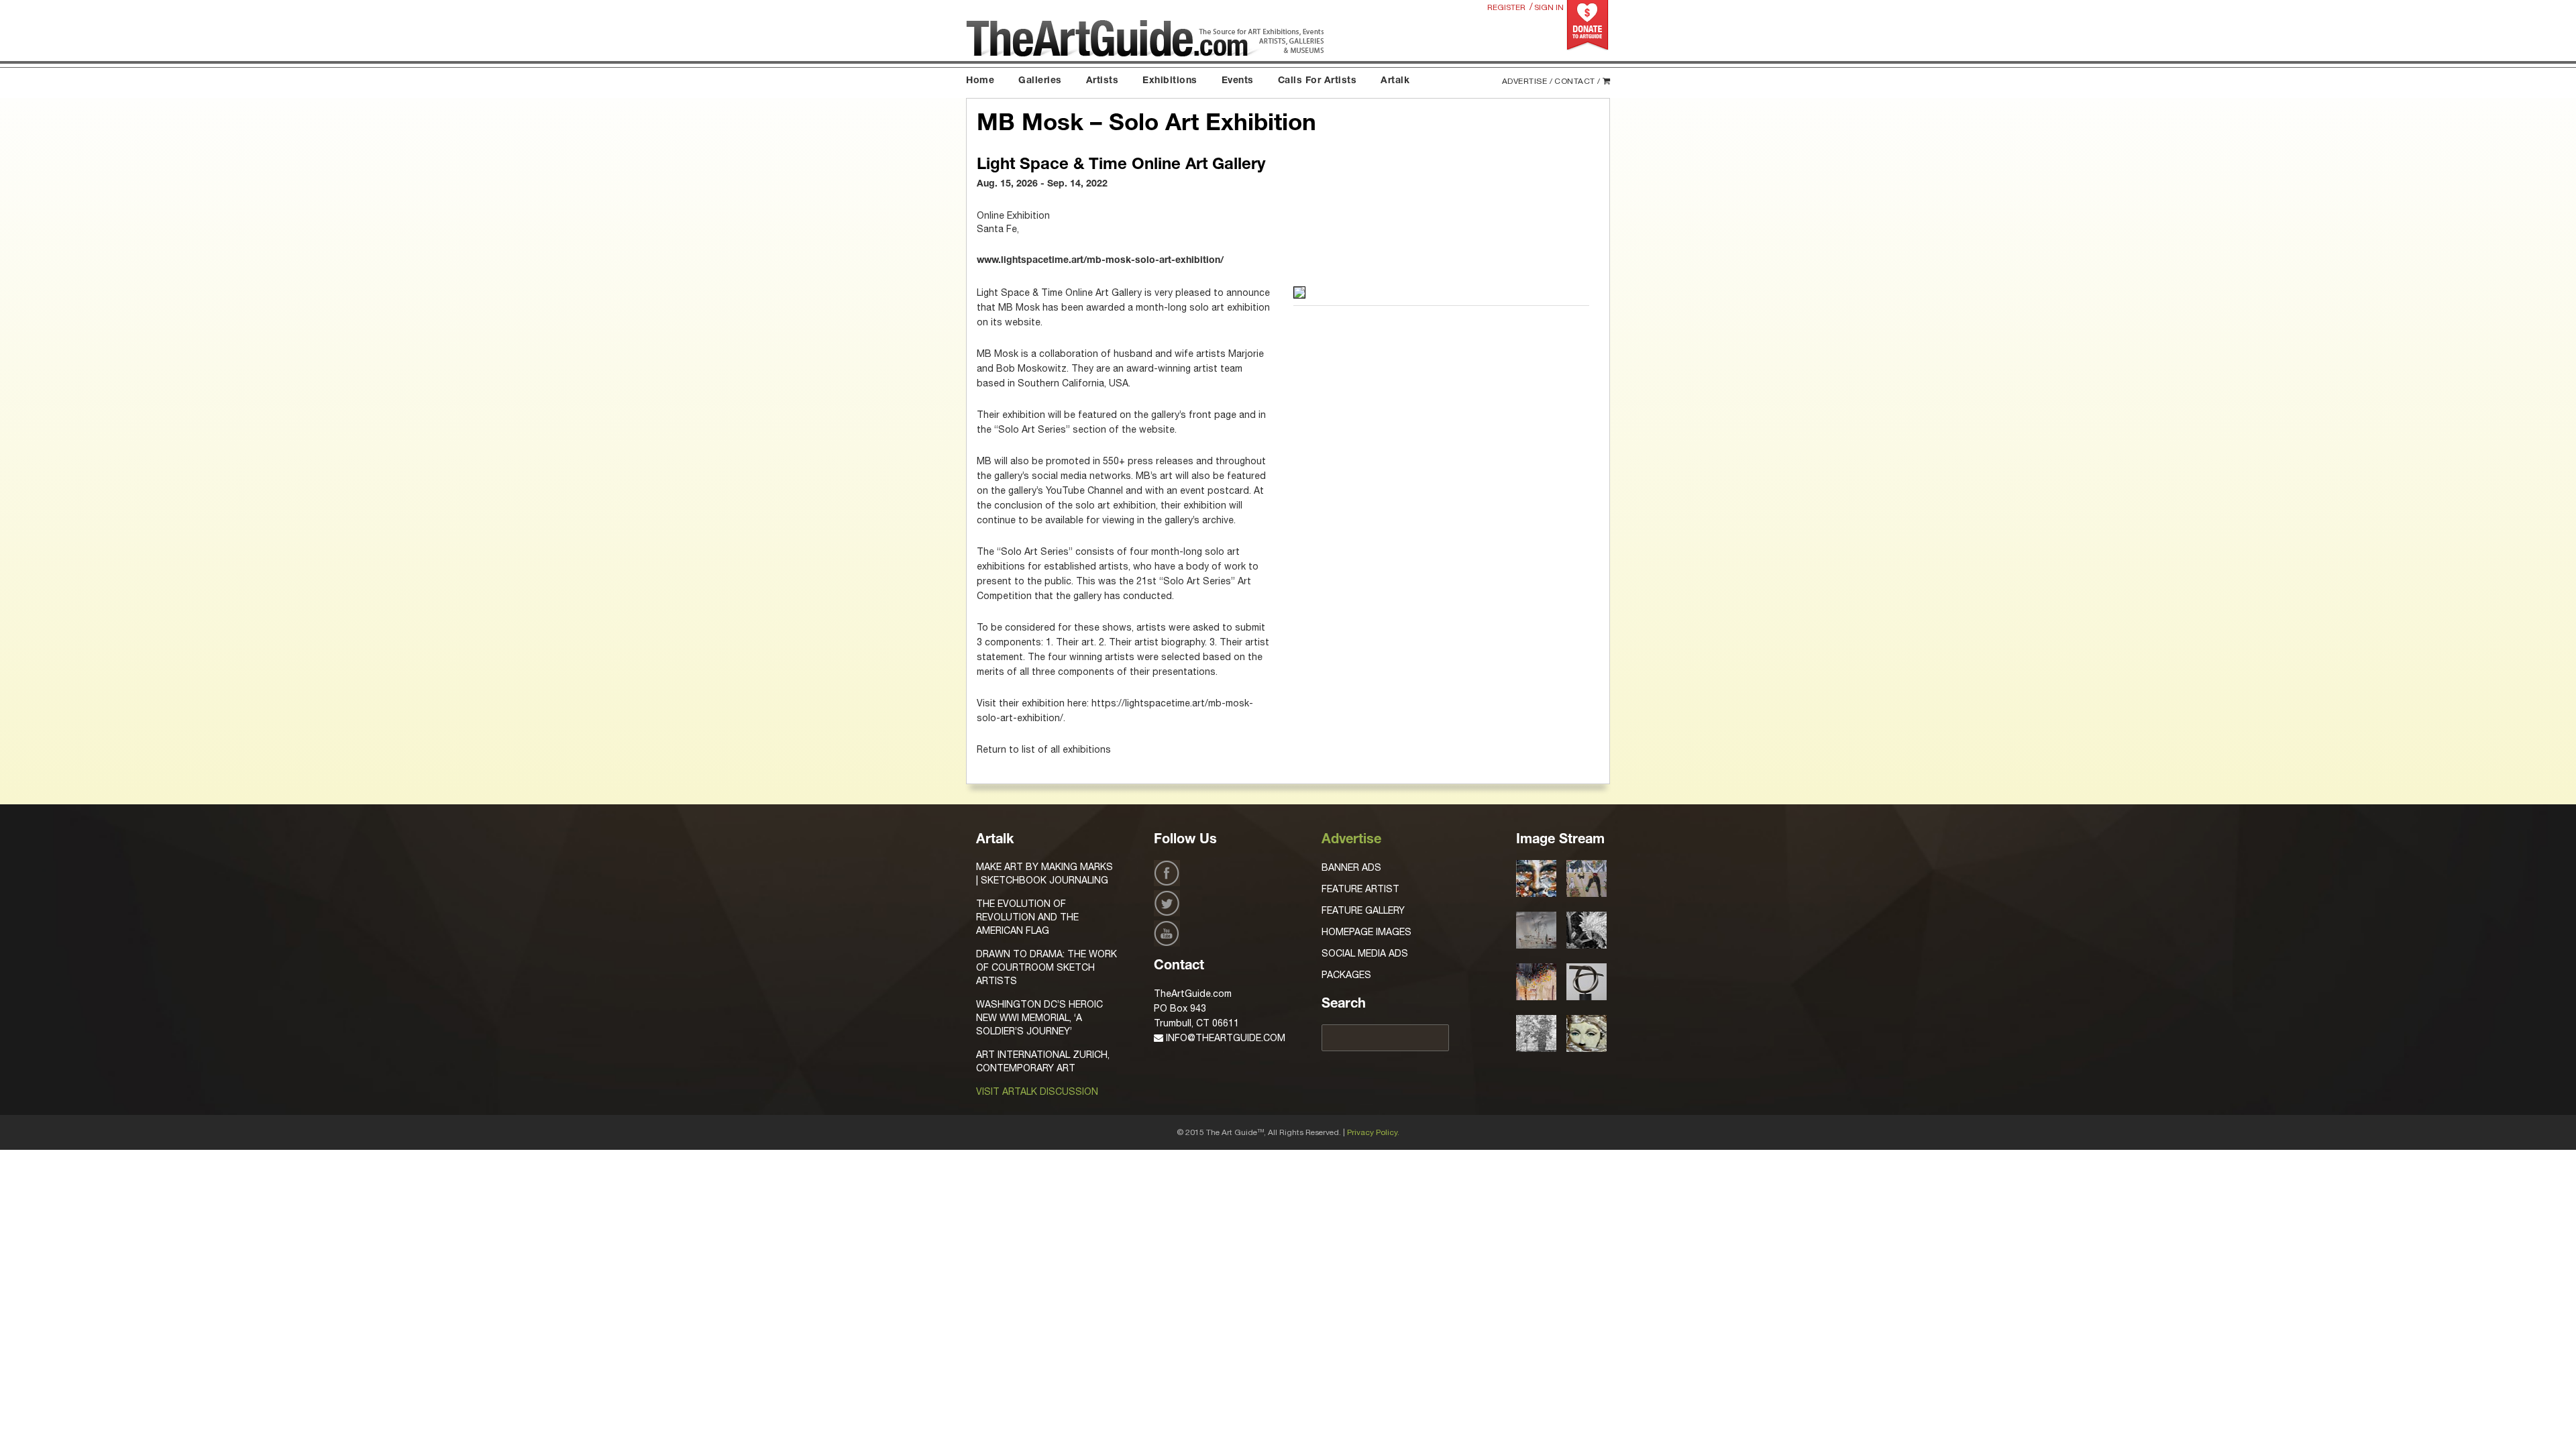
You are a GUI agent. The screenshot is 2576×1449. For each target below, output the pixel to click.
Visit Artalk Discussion (1037, 1091)
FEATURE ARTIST (1360, 889)
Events (1238, 81)
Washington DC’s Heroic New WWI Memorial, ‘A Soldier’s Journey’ (1039, 1018)
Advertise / (1527, 81)
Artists (1103, 81)
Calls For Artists (1318, 81)
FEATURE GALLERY (1363, 910)
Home (980, 81)
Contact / (1577, 81)
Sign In (1549, 7)
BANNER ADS (1351, 867)
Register (1506, 7)
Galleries (1040, 81)
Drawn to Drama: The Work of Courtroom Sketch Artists (1046, 967)
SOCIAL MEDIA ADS (1365, 953)
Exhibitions (1170, 81)
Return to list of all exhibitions (1044, 749)
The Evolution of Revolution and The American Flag (1027, 917)
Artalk (1395, 81)
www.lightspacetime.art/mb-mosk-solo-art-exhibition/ (1100, 261)
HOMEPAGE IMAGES (1366, 932)
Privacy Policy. (1373, 1132)
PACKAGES (1346, 975)
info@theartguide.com (1224, 1038)
